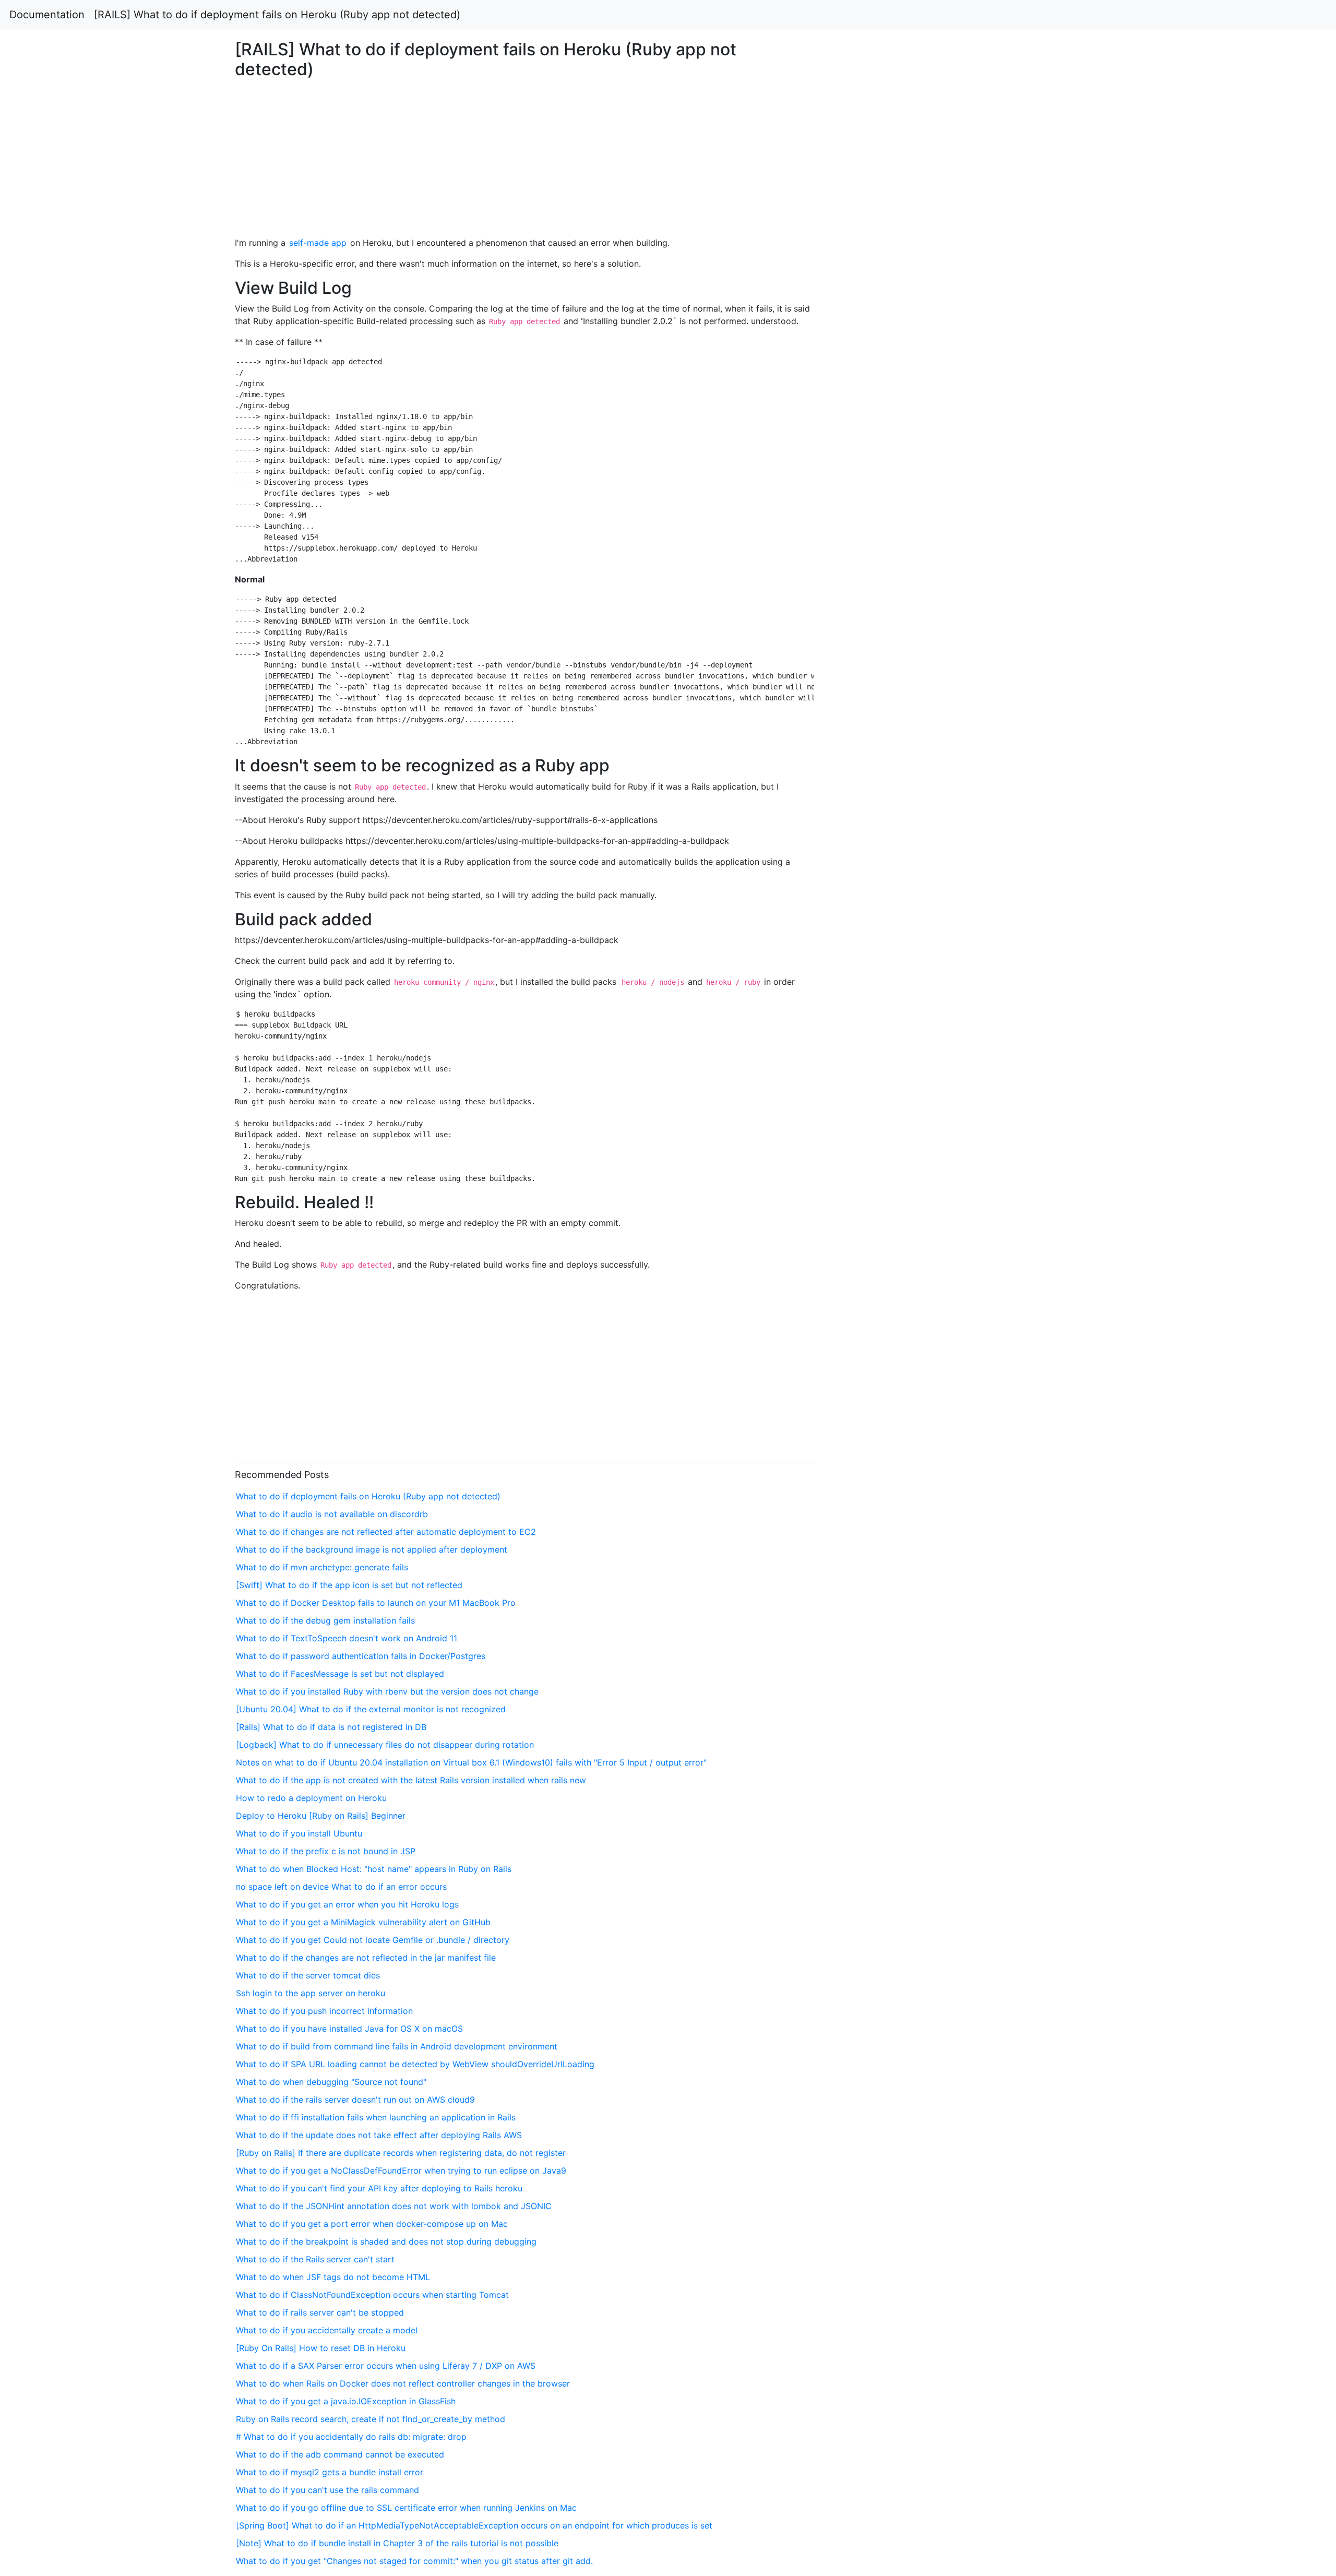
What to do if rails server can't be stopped (320, 2312)
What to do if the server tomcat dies (308, 1975)
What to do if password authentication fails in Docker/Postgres (361, 1656)
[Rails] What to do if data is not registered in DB (331, 1727)
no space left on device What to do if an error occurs (341, 1887)
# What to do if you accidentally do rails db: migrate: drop (351, 2437)
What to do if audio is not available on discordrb (332, 1514)
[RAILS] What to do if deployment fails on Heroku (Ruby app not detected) (277, 15)
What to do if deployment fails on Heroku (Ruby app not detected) (368, 1496)
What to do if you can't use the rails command (327, 2490)
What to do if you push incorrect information (324, 2011)
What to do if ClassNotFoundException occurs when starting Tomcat (372, 2295)
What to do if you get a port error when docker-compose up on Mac (372, 2224)
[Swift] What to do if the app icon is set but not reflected (349, 1585)
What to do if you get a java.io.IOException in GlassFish (346, 2401)
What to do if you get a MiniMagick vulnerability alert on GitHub (363, 1922)
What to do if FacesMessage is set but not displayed (340, 1674)
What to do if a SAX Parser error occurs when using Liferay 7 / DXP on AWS (386, 2366)
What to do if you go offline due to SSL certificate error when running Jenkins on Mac (406, 2508)
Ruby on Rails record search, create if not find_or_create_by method (371, 2419)
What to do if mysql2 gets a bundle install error (330, 2472)
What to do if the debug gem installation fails (325, 1620)
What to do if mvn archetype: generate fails (322, 1567)
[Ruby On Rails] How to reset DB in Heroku (321, 2348)
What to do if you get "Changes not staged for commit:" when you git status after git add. (414, 2561)
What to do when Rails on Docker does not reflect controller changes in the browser (403, 2383)
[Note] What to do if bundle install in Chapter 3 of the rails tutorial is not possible (397, 2543)
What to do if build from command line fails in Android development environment (397, 2046)
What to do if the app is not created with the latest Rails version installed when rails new (411, 1780)
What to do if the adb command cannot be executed (340, 2454)
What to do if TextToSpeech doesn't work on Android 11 (347, 1638)
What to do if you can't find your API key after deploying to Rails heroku (379, 2188)
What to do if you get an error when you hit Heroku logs (347, 1904)
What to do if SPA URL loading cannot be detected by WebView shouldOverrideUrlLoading (415, 2064)
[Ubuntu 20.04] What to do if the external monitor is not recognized (371, 1709)
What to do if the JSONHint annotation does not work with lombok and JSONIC (394, 2206)
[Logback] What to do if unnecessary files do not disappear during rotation (385, 1745)
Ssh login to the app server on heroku (311, 1993)
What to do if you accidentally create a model (327, 2330)
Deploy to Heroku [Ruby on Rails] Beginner (321, 1816)
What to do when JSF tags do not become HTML (333, 2277)
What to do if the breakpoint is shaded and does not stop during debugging (386, 2241)
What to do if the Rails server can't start (315, 2259)
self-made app (318, 243)
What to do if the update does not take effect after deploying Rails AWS (379, 2135)
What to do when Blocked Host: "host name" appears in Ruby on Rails (374, 1869)
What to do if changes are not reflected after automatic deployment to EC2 (386, 1532)
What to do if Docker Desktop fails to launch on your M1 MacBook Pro (376, 1603)
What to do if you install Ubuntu (299, 1833)
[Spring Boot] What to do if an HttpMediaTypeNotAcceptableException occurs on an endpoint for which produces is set (474, 2525)
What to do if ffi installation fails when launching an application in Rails (376, 2117)
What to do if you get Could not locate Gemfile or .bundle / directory (373, 1940)
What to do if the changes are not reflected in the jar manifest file (366, 1958)
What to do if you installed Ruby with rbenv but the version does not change (387, 1691)
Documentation (47, 15)
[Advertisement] (1082, 588)
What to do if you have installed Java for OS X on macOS (349, 2029)
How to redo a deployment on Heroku (311, 1798)
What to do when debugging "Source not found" (331, 2082)
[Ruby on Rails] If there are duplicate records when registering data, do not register (401, 2153)
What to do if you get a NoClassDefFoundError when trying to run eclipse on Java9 (401, 2170)
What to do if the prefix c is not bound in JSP (326, 1851)
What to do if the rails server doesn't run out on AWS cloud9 (355, 2100)
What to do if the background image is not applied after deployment (372, 1549)
